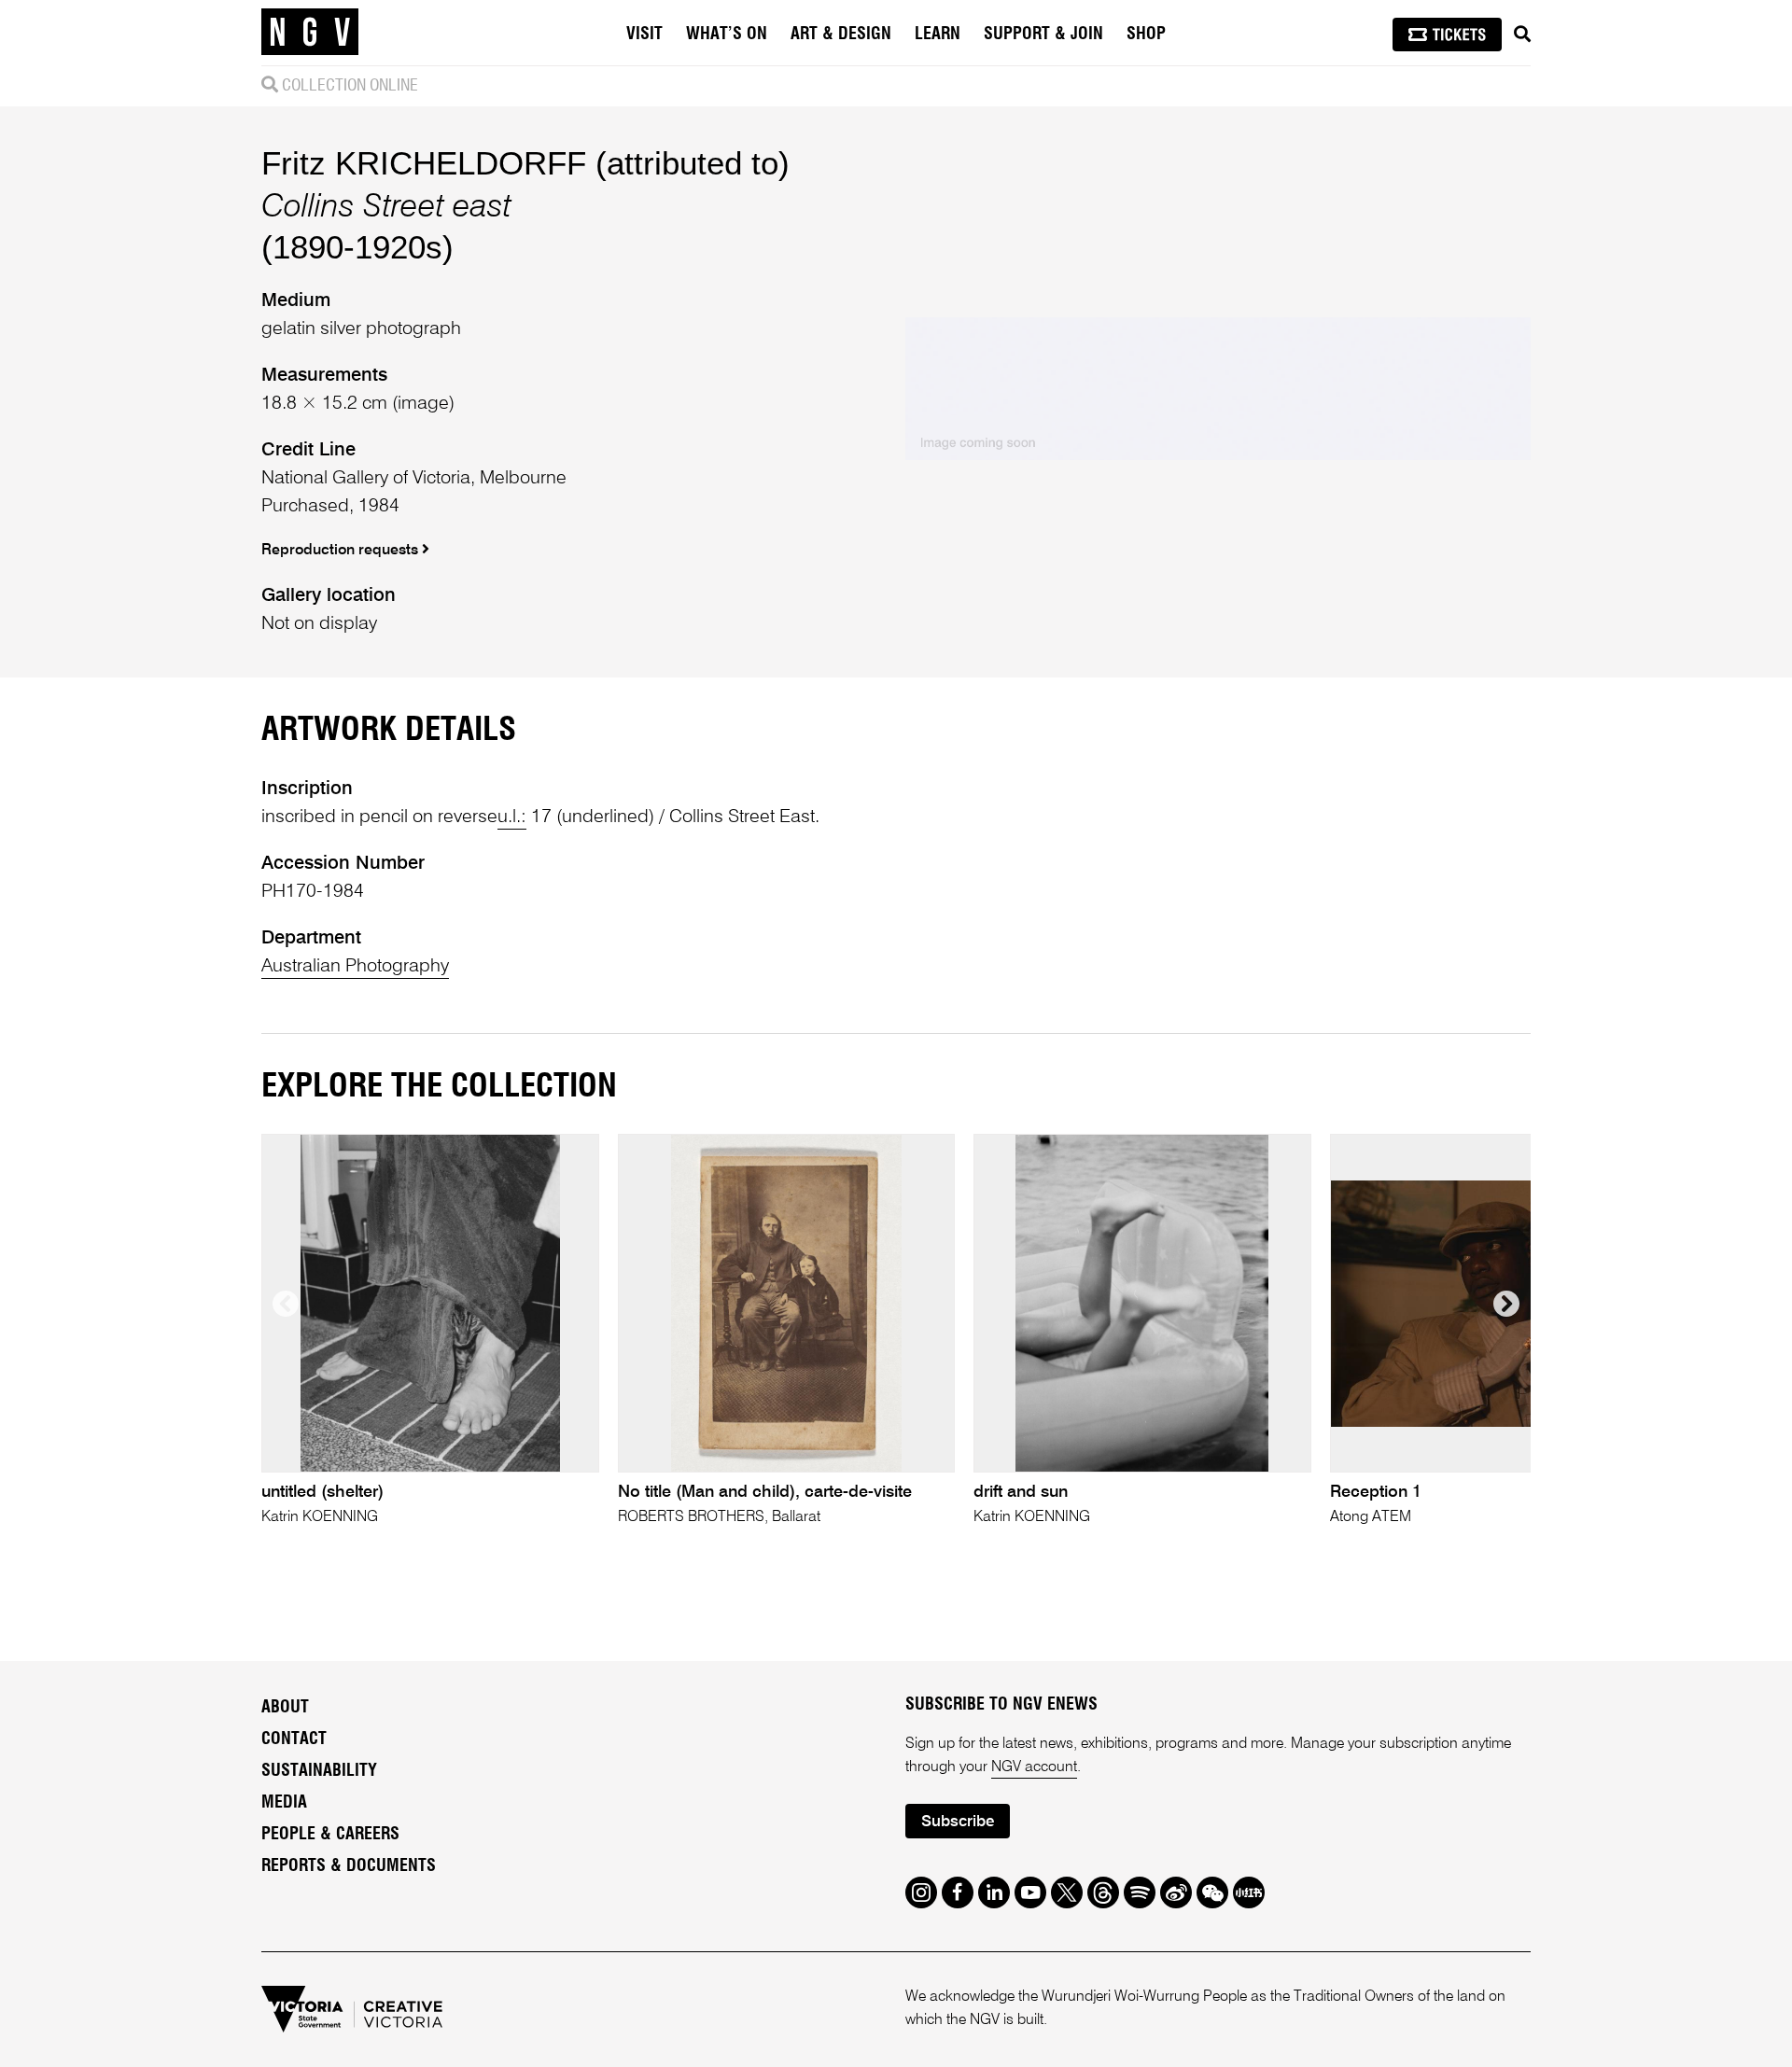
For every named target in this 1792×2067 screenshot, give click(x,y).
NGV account (1034, 1767)
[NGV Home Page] (310, 33)
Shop (1146, 35)
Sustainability (319, 1771)
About (285, 1708)
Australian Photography (355, 967)
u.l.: (512, 817)
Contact (294, 1739)
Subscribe (958, 1822)
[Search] (1522, 35)
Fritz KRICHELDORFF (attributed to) (525, 163)
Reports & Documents (349, 1866)
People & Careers (330, 1835)
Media (284, 1803)
